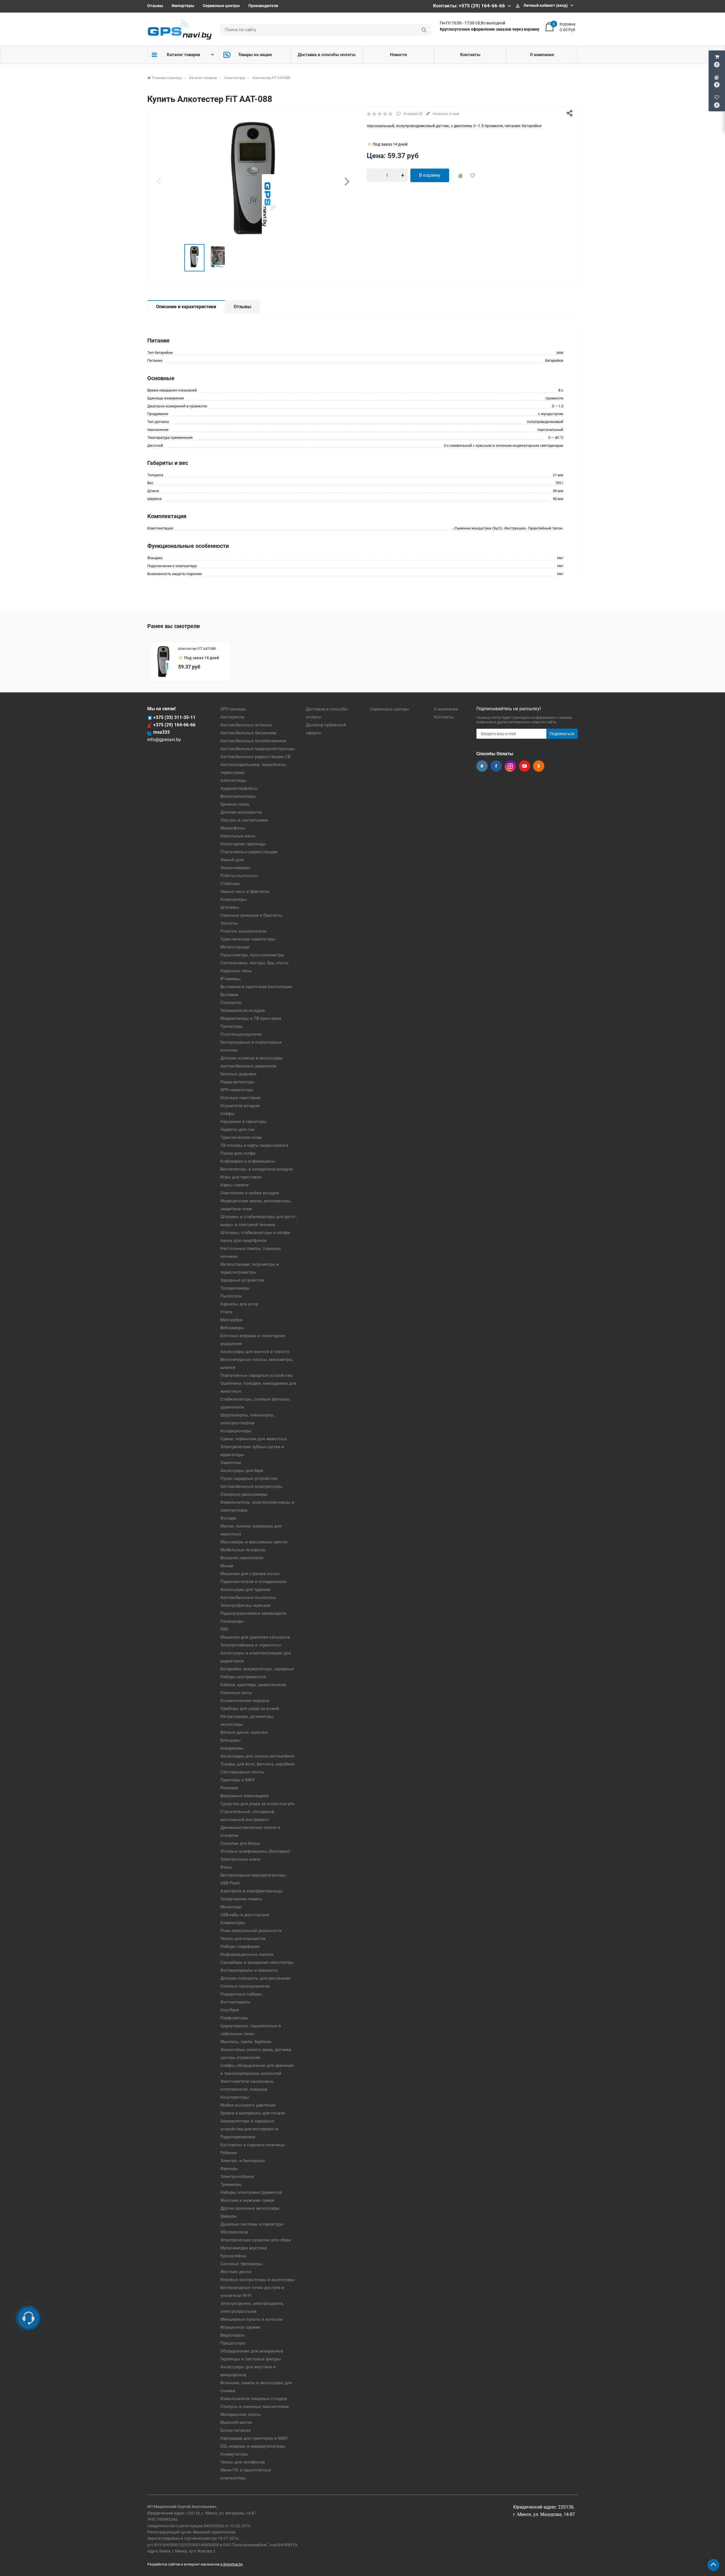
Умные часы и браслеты (245, 892)
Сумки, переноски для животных (254, 1439)
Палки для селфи (238, 1153)
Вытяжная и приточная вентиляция (256, 987)
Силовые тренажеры (241, 2264)
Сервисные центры (221, 6)
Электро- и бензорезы (243, 2161)
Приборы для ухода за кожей (250, 1709)
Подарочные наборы (241, 1994)
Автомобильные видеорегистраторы (258, 749)
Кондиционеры (236, 1431)
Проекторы (232, 1026)
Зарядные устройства (242, 1280)
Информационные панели (247, 1954)
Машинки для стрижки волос (250, 1574)
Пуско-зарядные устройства (249, 1479)
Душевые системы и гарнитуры (252, 2224)
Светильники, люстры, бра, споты (254, 963)
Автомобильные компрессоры (251, 1486)
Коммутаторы (234, 2454)
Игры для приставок (241, 1177)
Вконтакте (482, 766)
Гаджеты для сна (237, 1129)
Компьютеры (234, 899)
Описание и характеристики (186, 307)
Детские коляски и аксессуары (252, 1058)
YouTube (524, 766)
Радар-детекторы (237, 1082)
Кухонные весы (236, 1693)
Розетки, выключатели (243, 931)
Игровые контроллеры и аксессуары (258, 2280)
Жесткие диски (236, 2272)
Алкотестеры (233, 780)
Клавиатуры (233, 1923)
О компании (542, 55)
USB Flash (230, 1883)
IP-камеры (231, 979)
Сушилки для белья (240, 1843)
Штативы (230, 907)
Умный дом (232, 860)
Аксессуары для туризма (245, 1590)
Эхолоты (229, 923)
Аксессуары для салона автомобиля (257, 1756)
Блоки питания (235, 2430)
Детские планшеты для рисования (255, 1978)
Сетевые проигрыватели (245, 1986)
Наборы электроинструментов (251, 2192)
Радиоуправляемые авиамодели (253, 1613)
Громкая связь (235, 804)
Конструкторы (235, 2097)
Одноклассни (539, 766)
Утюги (226, 1312)
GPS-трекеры (233, 709)
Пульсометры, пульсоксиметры (252, 955)
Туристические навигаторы (248, 939)
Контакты (470, 55)
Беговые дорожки (238, 1074)
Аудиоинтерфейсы (239, 788)
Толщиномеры (235, 1288)
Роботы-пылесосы (239, 876)
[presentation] (159, 181)
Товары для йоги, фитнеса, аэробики (257, 1764)
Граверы (229, 2216)
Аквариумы (232, 1748)
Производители (263, 6)
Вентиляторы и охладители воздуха (257, 1169)
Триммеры (231, 2184)
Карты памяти (234, 1185)
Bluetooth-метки (236, 2422)
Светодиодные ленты (242, 1772)
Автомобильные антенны (246, 725)
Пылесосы (231, 1296)
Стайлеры (230, 884)
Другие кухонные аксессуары (250, 2208)
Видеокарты (233, 2335)
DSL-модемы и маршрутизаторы (253, 2446)
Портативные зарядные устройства (256, 1375)
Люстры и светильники (244, 820)
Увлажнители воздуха (243, 1011)
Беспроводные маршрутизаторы (253, 1875)
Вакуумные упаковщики (245, 1796)
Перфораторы (234, 2018)
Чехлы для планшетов (243, 1939)
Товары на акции (255, 55)
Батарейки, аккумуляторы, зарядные (257, 1669)
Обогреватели (234, 2232)
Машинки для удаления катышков (255, 1637)
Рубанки (229, 2153)
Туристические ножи (241, 1137)
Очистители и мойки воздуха (250, 1193)
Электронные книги (240, 1859)
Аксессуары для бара (242, 1471)
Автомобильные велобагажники (253, 741)
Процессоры (233, 2343)
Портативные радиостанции (249, 852)
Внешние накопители (242, 1558)
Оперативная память (241, 1899)
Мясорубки (231, 1320)
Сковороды (232, 1621)
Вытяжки (229, 995)
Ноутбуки (230, 2010)
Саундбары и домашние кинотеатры (257, 1962)
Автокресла (232, 717)
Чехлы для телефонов (243, 2462)
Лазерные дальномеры (244, 1494)
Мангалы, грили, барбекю (246, 2042)
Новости (398, 55)
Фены (226, 1867)
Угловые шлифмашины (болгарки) (255, 1851)
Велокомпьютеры (238, 796)
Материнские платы (241, 2415)
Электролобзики (237, 2177)
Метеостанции (235, 947)
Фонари (228, 1518)
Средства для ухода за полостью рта (257, 1804)
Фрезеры (229, 2169)
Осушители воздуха (240, 1106)
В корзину (430, 175)
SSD (224, 1629)
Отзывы (155, 6)
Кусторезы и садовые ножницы (253, 2145)
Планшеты (231, 1003)
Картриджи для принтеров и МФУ (254, 2438)
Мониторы (231, 1907)
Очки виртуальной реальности (251, 1931)
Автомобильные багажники (248, 733)
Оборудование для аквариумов (252, 2351)
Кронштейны (233, 2256)
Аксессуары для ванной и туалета (255, 1352)
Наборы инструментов (243, 1677)
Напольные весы (238, 836)
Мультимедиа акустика (244, 2248)
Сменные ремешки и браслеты (251, 915)
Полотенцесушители (241, 1034)
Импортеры (183, 6)
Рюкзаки (229, 1788)
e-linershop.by (232, 2564)
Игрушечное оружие (240, 2327)
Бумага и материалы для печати (253, 2113)
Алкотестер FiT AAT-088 (197, 649)
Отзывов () (412, 114)
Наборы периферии (240, 1947)
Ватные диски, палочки (244, 1732)
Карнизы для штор (239, 1304)
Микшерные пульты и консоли (251, 2319)
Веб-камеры (232, 1328)
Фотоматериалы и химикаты (249, 1970)
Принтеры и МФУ (238, 1780)
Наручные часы (236, 971)
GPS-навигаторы (237, 1090)
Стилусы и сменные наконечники (255, 2407)
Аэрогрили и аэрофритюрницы (251, 1891)
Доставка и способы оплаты (327, 55)
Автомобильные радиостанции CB (255, 757)
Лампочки (231, 1463)
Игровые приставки (240, 1098)
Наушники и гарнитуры (244, 1122)
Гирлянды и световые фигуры (251, 2359)
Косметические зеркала (245, 1701)
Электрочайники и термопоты (251, 1645)
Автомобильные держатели (248, 1066)
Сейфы (227, 1114)
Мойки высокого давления (248, 2105)
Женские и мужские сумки (247, 2200)
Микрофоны (233, 828)
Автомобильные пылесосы (248, 1597)
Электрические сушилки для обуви (256, 2240)
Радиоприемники (238, 2137)
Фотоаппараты (235, 2002)
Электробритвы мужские (246, 1605)
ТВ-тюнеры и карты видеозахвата (254, 1145)
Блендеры (231, 1740)
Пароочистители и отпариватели (253, 1582)
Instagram (510, 766)
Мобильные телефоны (243, 1550)
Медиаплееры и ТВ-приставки (251, 1018)
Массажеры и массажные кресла (254, 1542)
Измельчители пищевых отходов (254, 2399)
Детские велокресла (241, 812)
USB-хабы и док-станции (245, 1915)
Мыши (227, 1566)
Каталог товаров (183, 55)
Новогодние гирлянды (243, 844)
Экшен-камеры (235, 868)
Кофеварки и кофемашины (248, 1161)
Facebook (496, 766)
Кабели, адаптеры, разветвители (253, 1685)
